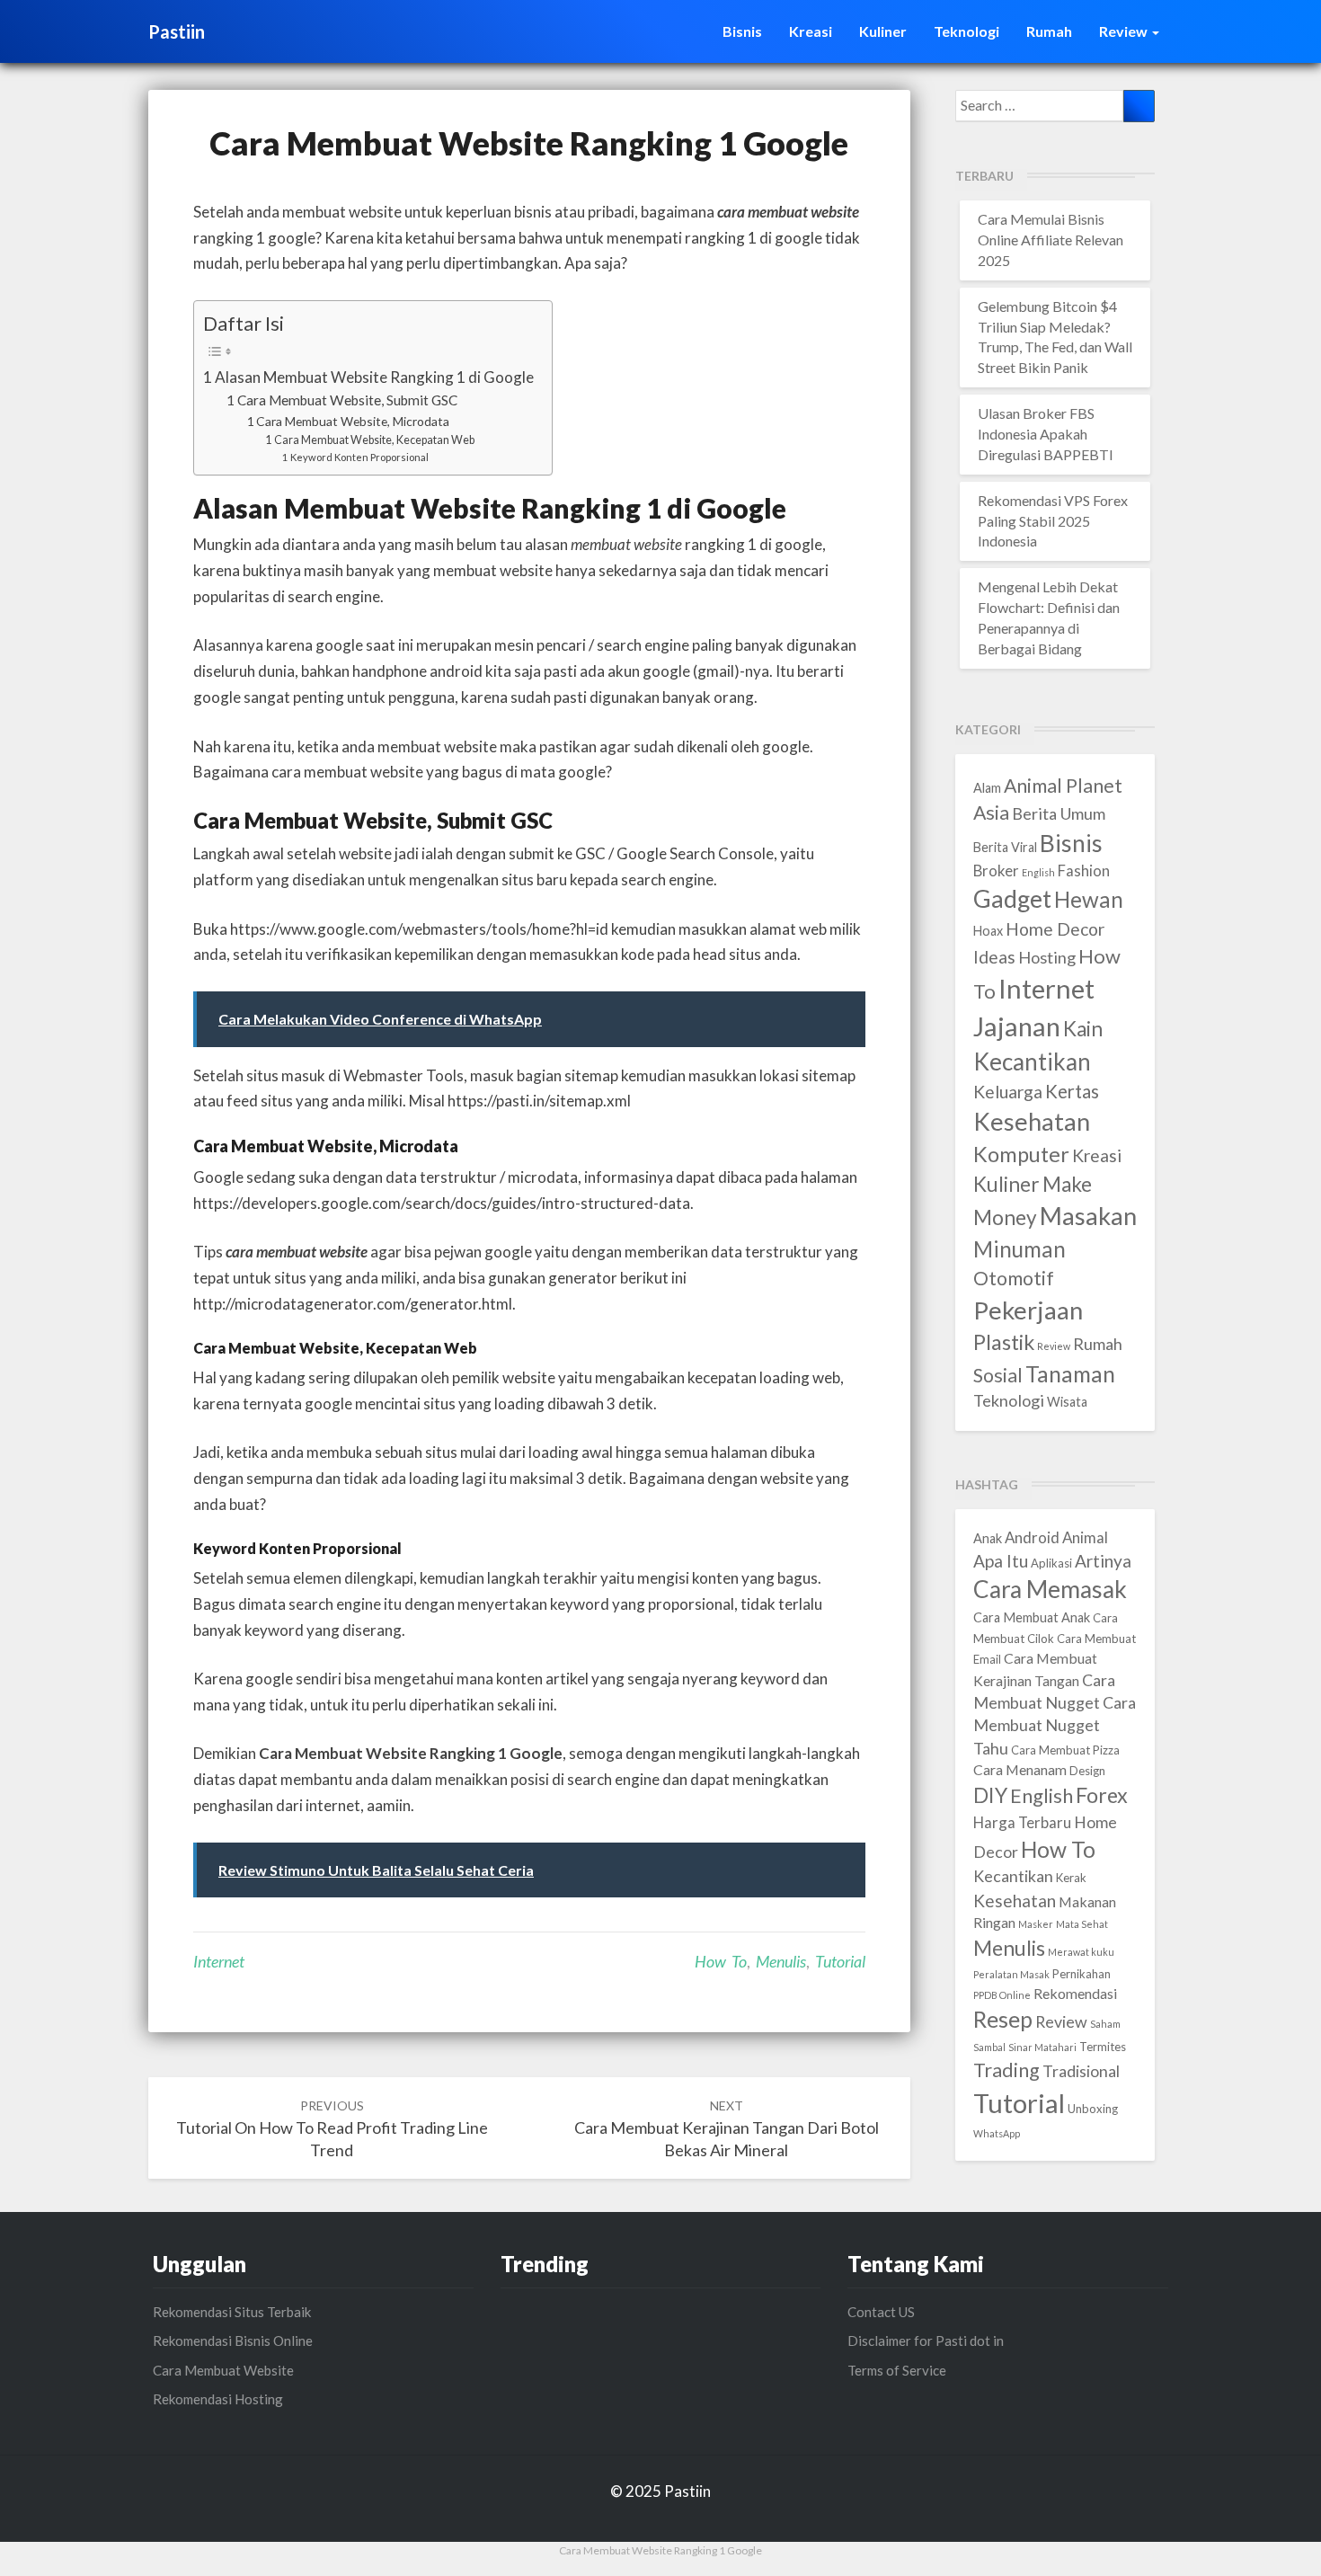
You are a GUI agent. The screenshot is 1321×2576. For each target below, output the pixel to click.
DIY (990, 1795)
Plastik (1004, 1342)
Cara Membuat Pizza (1065, 1750)
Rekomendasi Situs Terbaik (232, 2312)
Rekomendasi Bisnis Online (233, 2341)
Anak (988, 1538)
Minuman (1020, 1249)
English (1038, 872)
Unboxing (1093, 2109)
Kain (1083, 1029)
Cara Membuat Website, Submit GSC (347, 400)
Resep (1003, 2019)
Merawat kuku (1081, 1952)
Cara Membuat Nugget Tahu (1055, 1725)
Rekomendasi (1075, 1993)
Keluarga (1008, 1092)
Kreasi (811, 31)
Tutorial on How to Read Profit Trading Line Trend (332, 2129)
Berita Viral (1005, 847)
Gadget (1012, 898)
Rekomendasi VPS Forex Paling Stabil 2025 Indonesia (1053, 521)
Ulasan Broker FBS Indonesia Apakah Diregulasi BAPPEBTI (1046, 434)
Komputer (1021, 1154)
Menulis (781, 1961)
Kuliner (883, 31)
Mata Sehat (1082, 1924)
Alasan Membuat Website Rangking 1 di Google (374, 377)
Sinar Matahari (1042, 2047)
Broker (996, 871)
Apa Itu (1001, 1561)
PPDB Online (1002, 1995)
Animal (1085, 1537)
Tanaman (1070, 1374)
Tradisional (1081, 2071)
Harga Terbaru (1022, 1822)
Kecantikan (1032, 1061)
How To (721, 1961)
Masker (1036, 1924)
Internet (219, 1961)
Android (1032, 1537)
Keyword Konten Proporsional (359, 457)
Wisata (1067, 1402)
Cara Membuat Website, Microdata (353, 421)
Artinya (1103, 1561)
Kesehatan (1032, 1121)
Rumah (1049, 31)
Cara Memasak (1050, 1589)
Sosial (998, 1375)
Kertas (1072, 1091)
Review (1125, 31)
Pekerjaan (1028, 1310)
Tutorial (840, 1961)
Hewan (1089, 899)
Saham (1105, 2024)
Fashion (1084, 871)
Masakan (1088, 1216)
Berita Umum (1059, 813)
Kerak (1071, 1878)
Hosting (1047, 957)
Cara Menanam (1020, 1769)
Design (1087, 1771)
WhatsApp (997, 2133)
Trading (1006, 2070)
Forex (1102, 1795)
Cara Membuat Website (223, 2370)
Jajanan (1017, 1026)
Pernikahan (1082, 1974)
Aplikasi (1051, 1563)
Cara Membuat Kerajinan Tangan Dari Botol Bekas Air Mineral (727, 2129)
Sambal (989, 2047)
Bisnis (742, 31)
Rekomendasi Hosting (218, 2399)
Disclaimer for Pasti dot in (926, 2341)
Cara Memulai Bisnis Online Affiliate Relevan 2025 (1051, 240)
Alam (987, 788)
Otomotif (1014, 1278)
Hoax (988, 931)
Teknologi (966, 31)
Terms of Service (897, 2370)
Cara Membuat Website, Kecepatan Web (374, 440)
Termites (1103, 2047)
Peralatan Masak (1011, 1974)
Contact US (881, 2312)
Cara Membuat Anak (1032, 1617)
